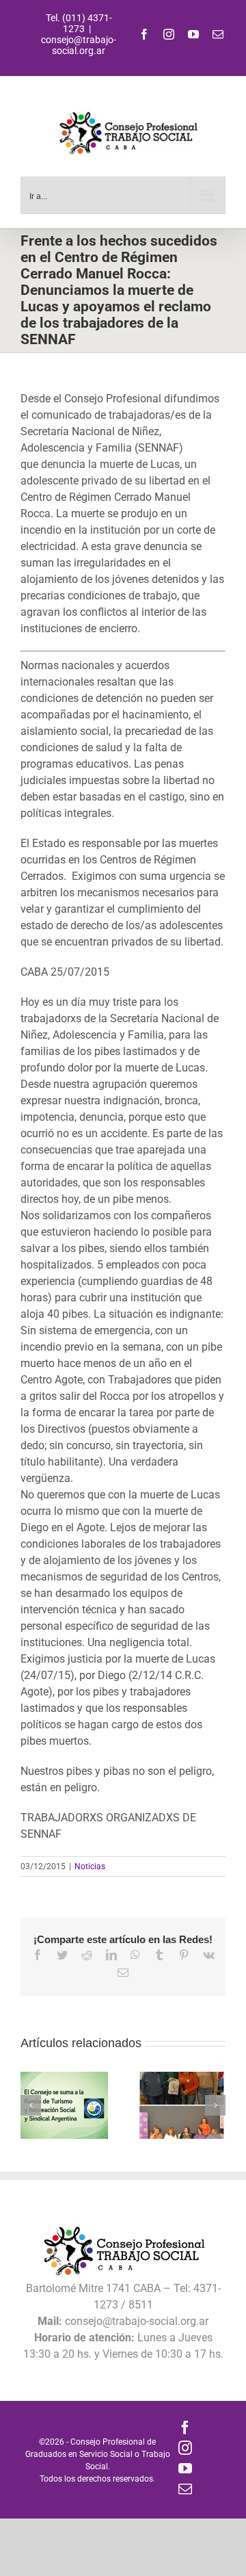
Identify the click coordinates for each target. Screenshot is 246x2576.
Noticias (90, 1866)
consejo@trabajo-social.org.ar (79, 45)
